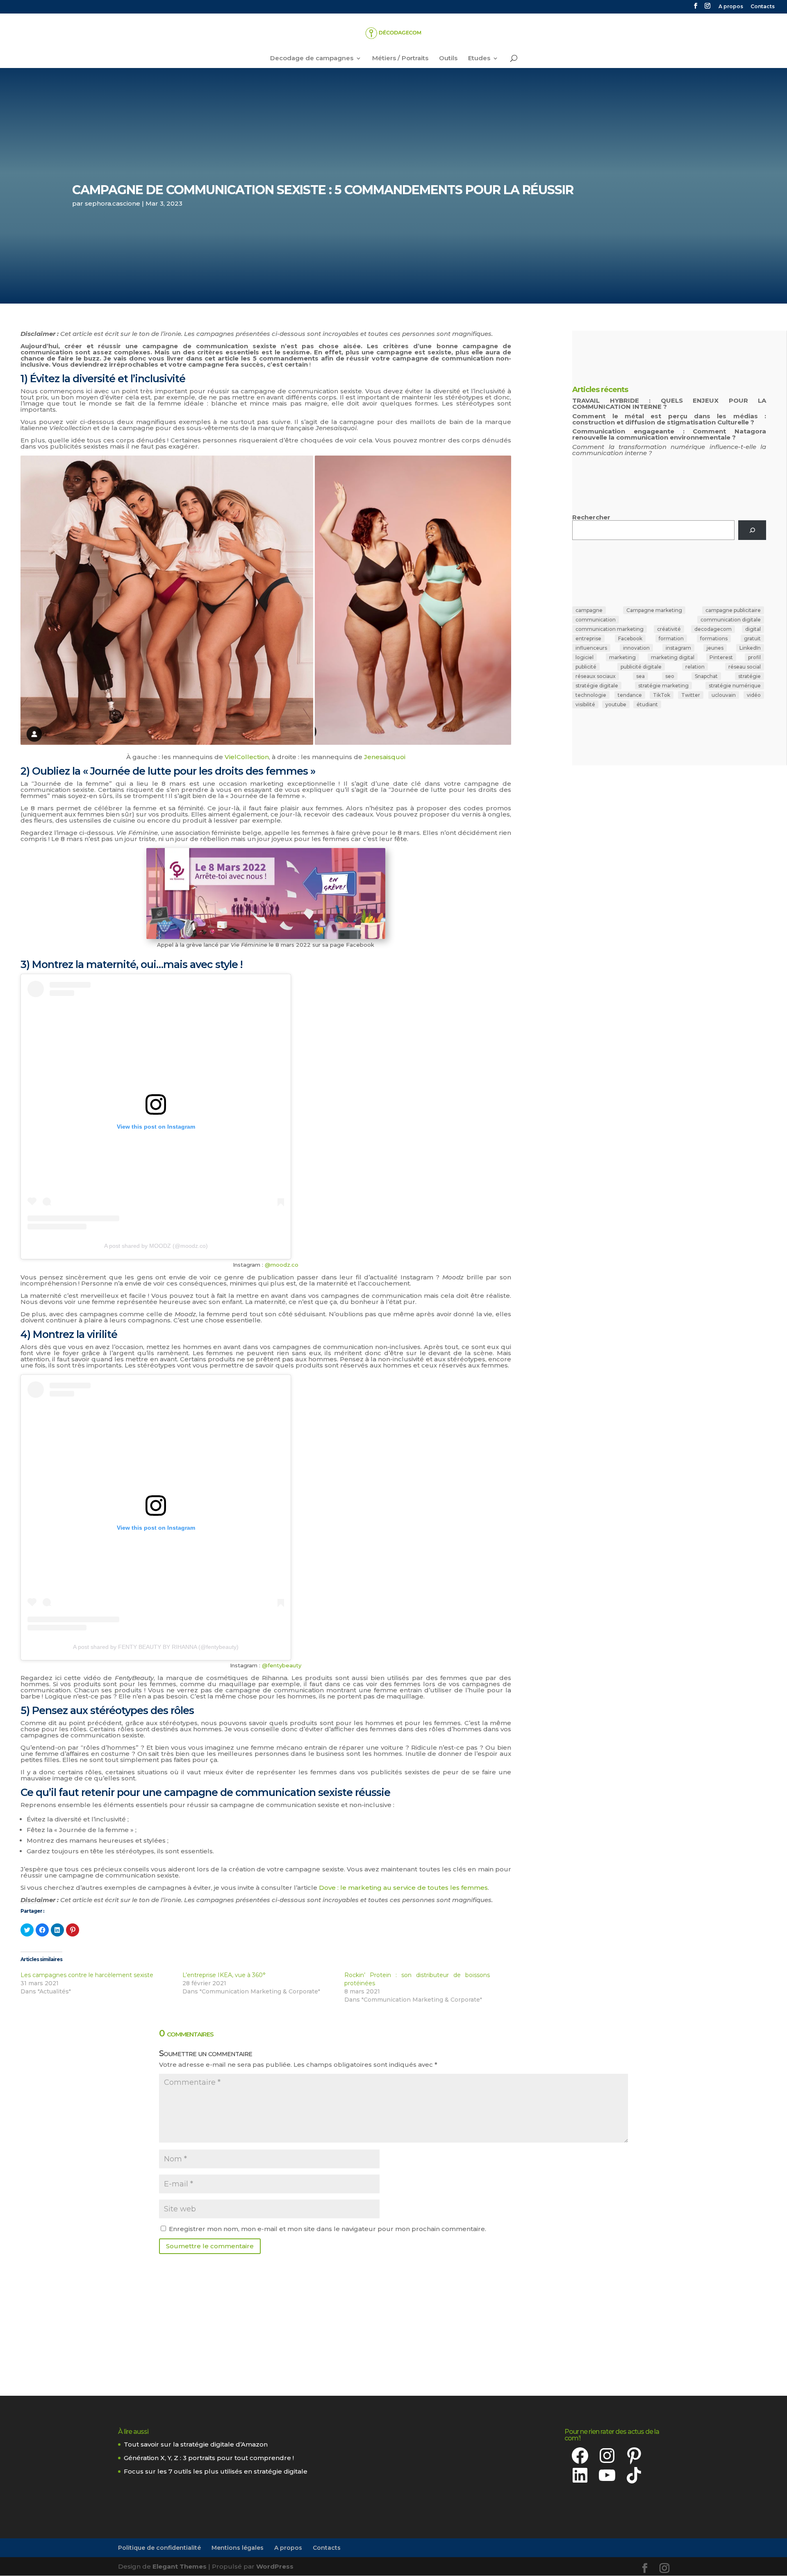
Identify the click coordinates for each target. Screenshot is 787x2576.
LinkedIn (750, 648)
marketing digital (673, 657)
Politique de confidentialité (159, 2548)
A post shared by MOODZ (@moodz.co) (156, 1246)
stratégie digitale (597, 686)
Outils (448, 59)
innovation (636, 648)
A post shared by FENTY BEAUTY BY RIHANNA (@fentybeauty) (156, 1647)
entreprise (588, 638)
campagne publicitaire (733, 610)
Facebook (630, 638)
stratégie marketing (663, 686)
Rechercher (591, 517)
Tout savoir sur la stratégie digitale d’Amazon (196, 2444)
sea (640, 676)
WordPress (275, 2566)
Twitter (691, 695)
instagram (678, 648)
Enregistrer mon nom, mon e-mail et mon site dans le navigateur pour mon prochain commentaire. (328, 2229)
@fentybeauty (282, 1665)
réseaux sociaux (596, 676)
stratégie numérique (735, 686)
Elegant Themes (180, 2566)
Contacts (763, 7)
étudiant (647, 704)
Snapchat (706, 676)
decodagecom (713, 629)
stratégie (749, 676)
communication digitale (731, 620)
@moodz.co (282, 1265)
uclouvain (724, 695)
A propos (731, 7)
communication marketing (610, 629)
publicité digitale (641, 667)
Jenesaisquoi (385, 757)
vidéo (754, 695)
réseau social (745, 667)
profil (754, 657)
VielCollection (247, 757)
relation (695, 667)
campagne (589, 610)
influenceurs (591, 648)
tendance (630, 695)
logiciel (585, 657)
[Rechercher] (752, 530)
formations (714, 638)
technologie (591, 695)
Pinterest (721, 657)
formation (671, 638)
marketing (622, 657)
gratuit (752, 638)
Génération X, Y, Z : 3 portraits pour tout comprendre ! (209, 2458)
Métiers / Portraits (400, 59)
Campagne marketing (654, 610)
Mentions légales (238, 2548)
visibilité (585, 704)
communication (596, 620)
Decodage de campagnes (312, 59)
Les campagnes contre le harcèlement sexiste (87, 1975)
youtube (616, 704)
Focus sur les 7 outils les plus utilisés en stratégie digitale (216, 2471)
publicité (586, 667)
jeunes (715, 648)
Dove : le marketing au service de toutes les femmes (403, 1888)
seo (670, 676)
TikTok (662, 695)
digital (753, 629)
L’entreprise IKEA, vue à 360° (224, 1975)
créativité (669, 629)
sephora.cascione (113, 203)
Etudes (479, 59)
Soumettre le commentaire (210, 2246)
